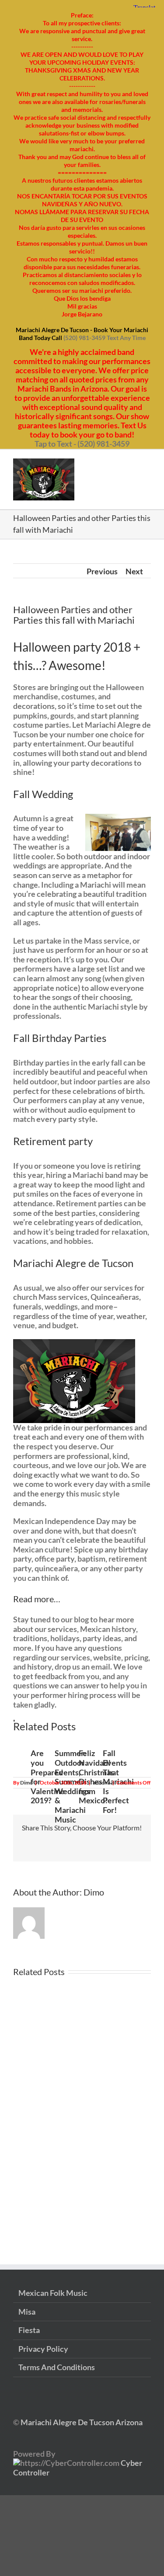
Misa (27, 2312)
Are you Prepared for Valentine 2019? (48, 1777)
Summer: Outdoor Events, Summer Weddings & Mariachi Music (72, 1786)
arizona (101, 1783)
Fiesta (29, 2330)
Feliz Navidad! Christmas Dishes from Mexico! (96, 1777)
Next (134, 571)
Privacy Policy (43, 2349)
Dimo (26, 1783)
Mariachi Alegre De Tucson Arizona (81, 2422)
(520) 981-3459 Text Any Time (105, 338)
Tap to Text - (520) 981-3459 (82, 444)
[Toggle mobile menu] (147, 463)
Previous (102, 571)
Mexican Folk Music (53, 2293)
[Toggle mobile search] (132, 463)
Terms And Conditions (57, 2367)
